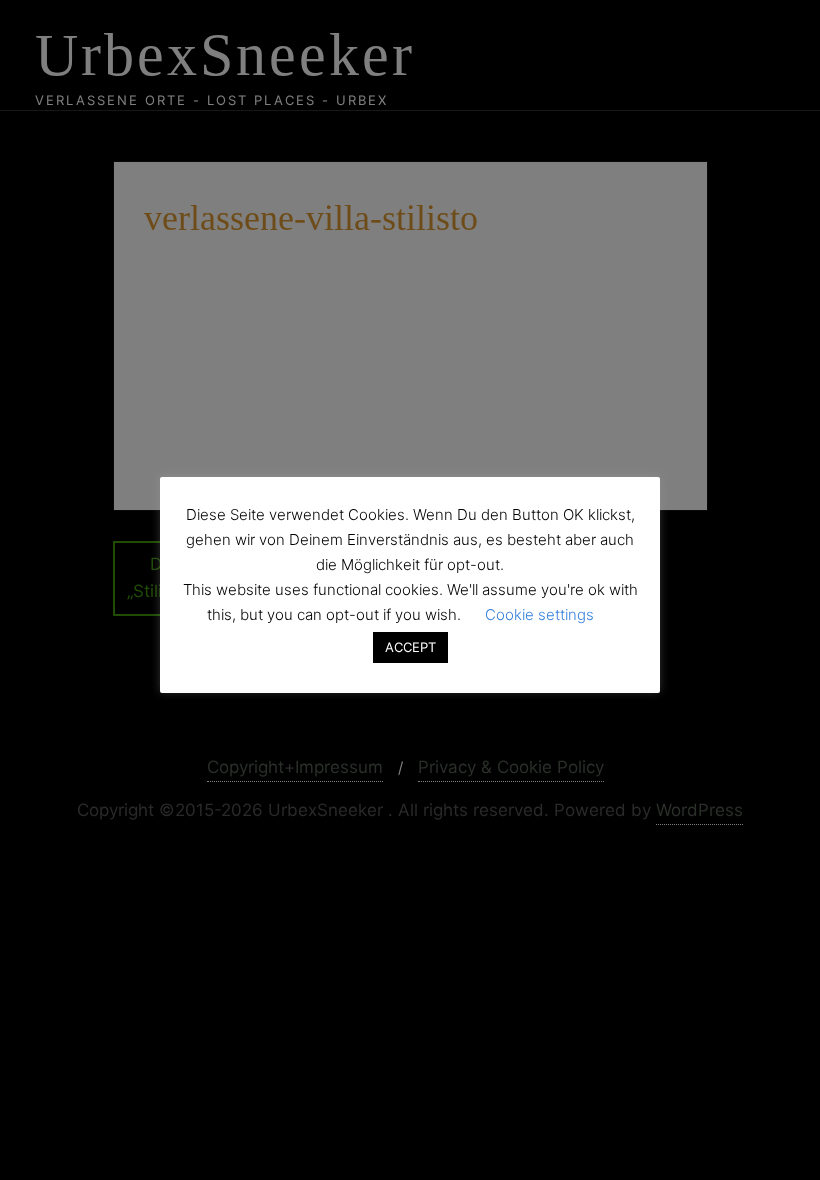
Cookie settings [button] (539, 614)
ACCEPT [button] (410, 647)
